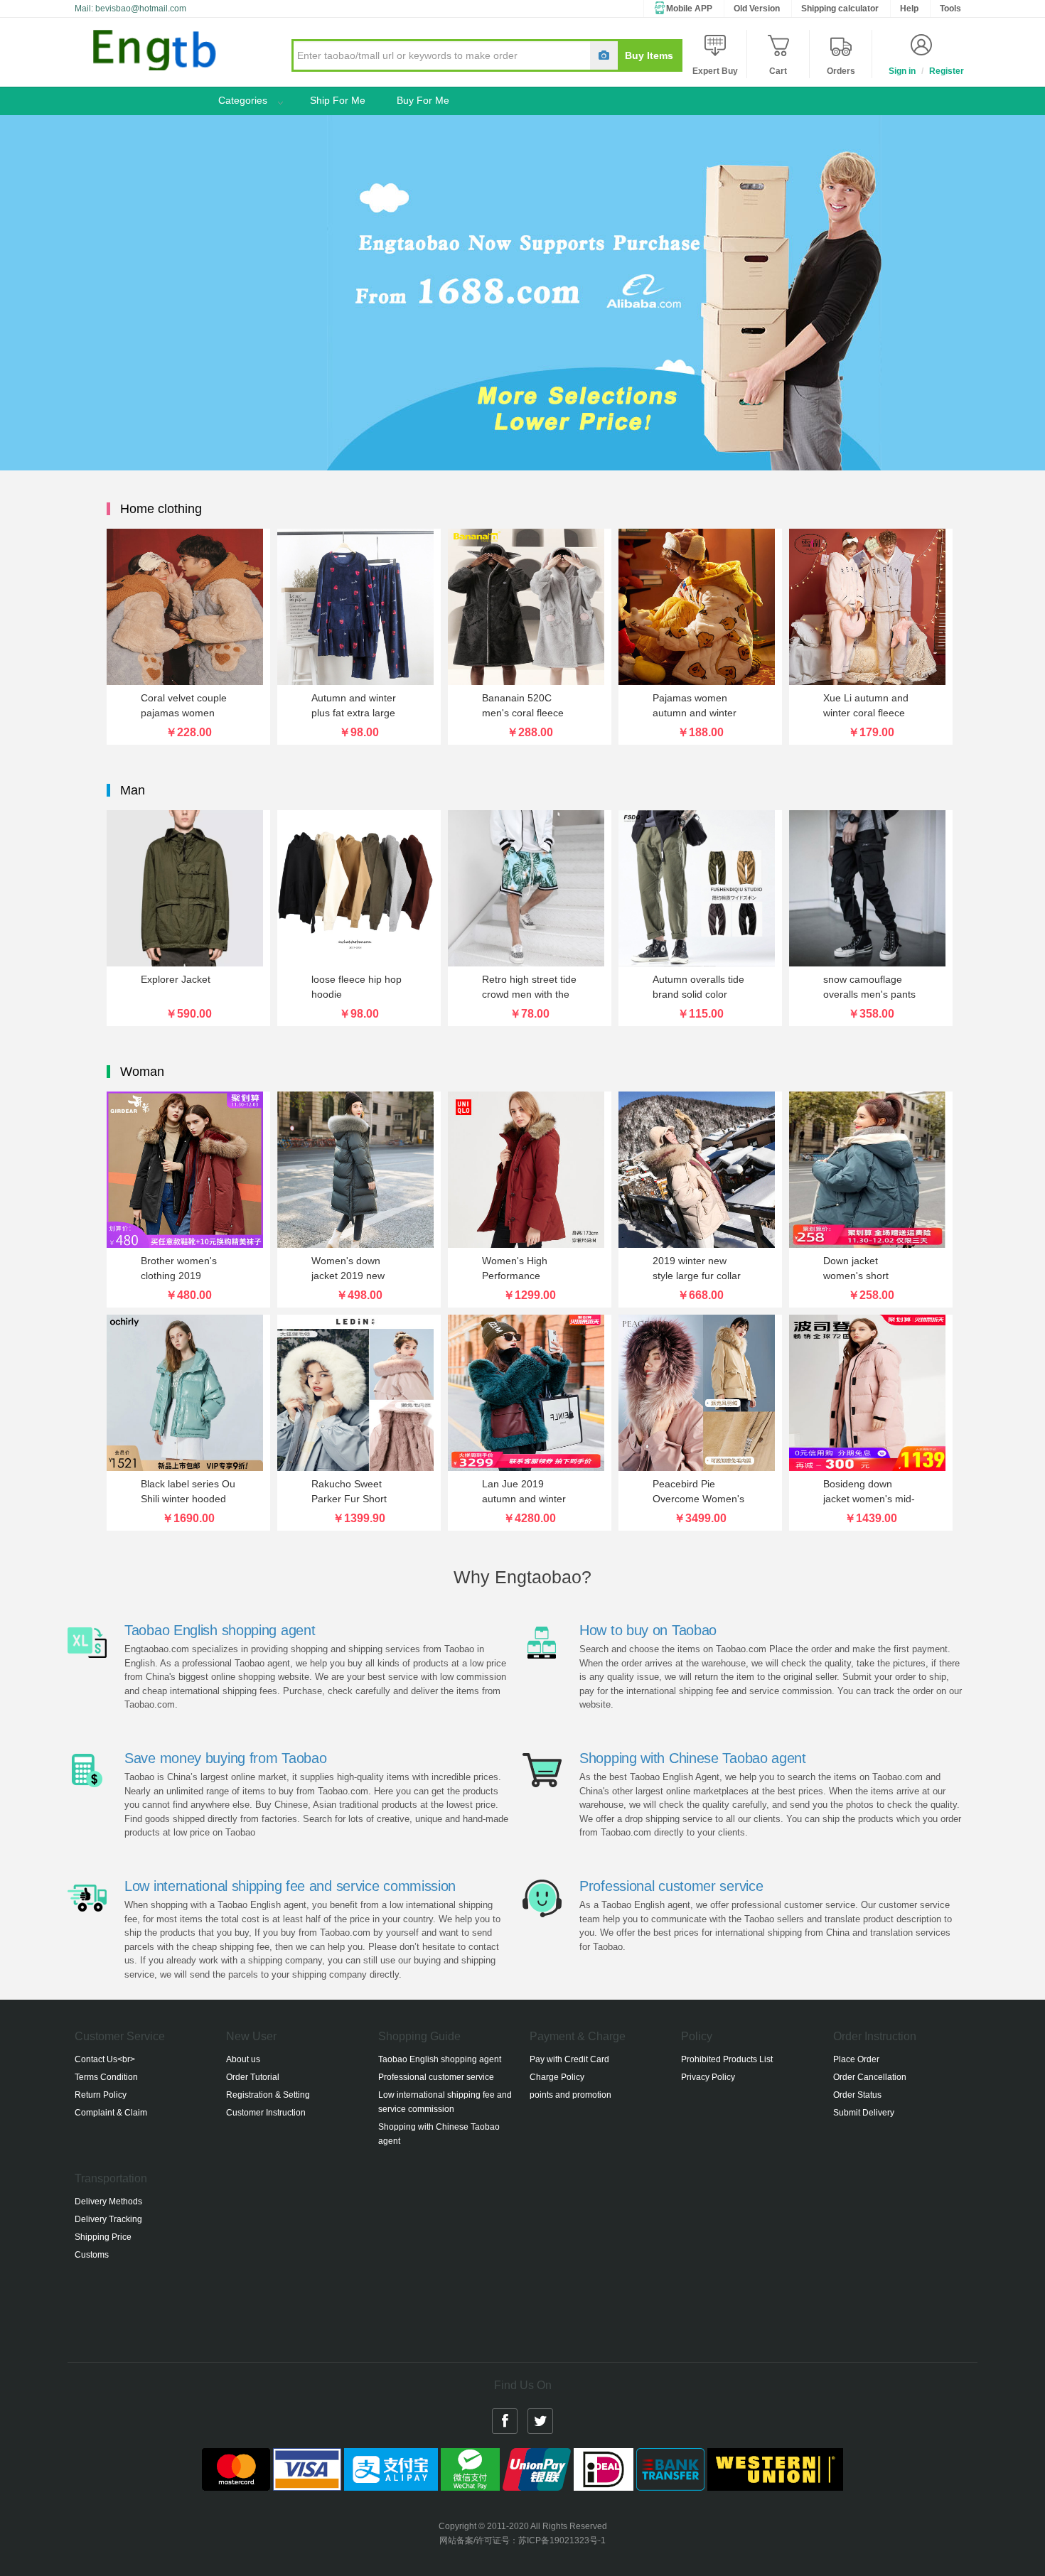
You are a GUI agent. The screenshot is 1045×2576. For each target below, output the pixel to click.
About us (243, 2059)
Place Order (856, 2059)
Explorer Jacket (176, 979)
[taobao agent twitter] (540, 2420)
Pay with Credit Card (569, 2059)
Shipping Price (103, 2237)
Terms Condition (106, 2077)
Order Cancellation (870, 2077)
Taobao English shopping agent (220, 1630)
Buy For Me (423, 100)
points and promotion (570, 2095)
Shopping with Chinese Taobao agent (693, 1758)
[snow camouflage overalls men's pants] (871, 888)
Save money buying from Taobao (225, 1758)
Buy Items (649, 55)
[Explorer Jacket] (188, 888)
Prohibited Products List (727, 2059)
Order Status (857, 2095)
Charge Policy (557, 2077)
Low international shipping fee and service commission (290, 1886)
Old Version (757, 9)
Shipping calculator (840, 9)
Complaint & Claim (111, 2113)
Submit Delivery (864, 2113)
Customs (92, 2255)
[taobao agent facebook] (505, 2420)
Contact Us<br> (105, 2059)
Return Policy (101, 2095)
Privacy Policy (708, 2077)
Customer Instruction (266, 2113)
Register (947, 71)
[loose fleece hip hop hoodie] (359, 888)
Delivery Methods (108, 2202)
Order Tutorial (253, 2077)
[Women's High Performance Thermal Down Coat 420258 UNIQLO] (530, 1170)
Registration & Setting (268, 2095)
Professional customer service (671, 1886)
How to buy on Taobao (648, 1630)
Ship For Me (338, 100)
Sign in (902, 71)
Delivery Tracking (108, 2219)
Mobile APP (689, 9)
